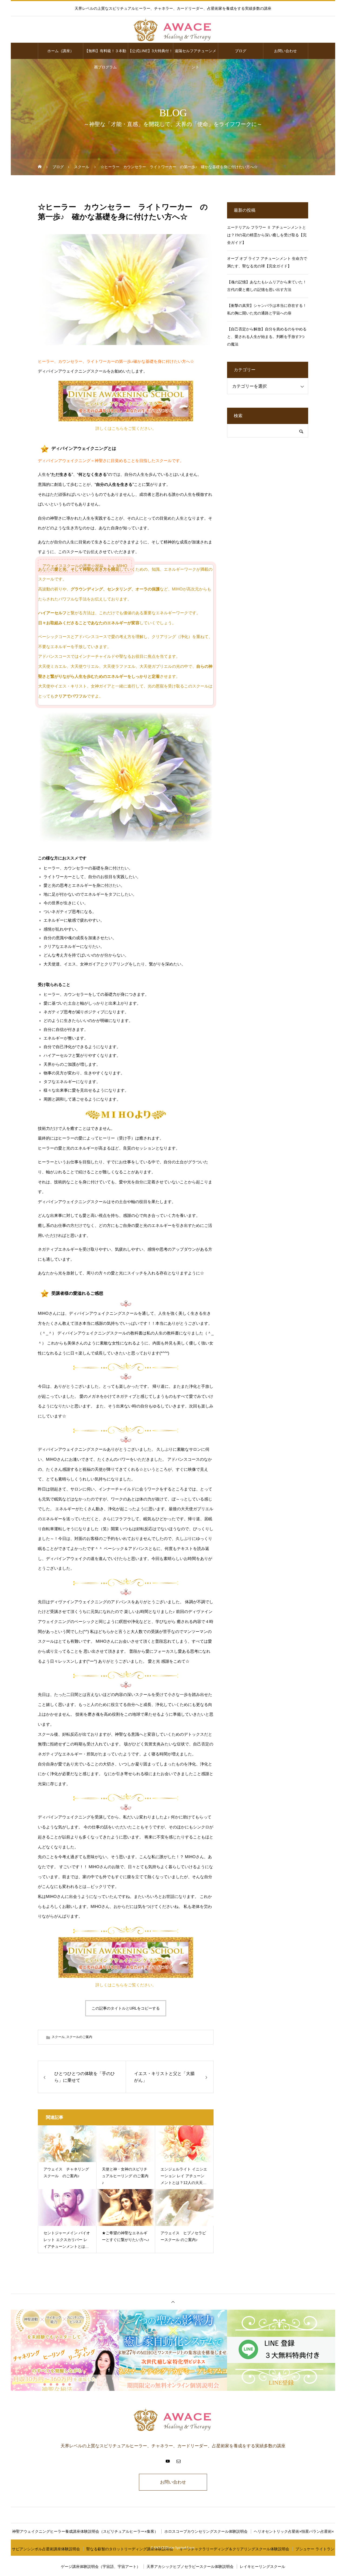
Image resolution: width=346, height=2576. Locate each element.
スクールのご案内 (79, 2037)
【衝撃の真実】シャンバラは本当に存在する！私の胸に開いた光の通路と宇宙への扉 (267, 309)
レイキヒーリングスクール (262, 2567)
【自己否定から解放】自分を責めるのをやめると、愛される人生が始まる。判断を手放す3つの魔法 (267, 337)
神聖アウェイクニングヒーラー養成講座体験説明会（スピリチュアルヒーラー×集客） (85, 2531)
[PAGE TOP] (173, 2302)
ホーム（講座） (61, 51)
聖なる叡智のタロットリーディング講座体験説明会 (130, 2549)
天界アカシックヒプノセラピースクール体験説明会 (190, 2567)
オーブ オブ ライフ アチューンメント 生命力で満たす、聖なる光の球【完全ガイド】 (267, 262)
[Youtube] (168, 2461)
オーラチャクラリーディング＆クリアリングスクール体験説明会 (234, 2549)
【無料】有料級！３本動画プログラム (105, 54)
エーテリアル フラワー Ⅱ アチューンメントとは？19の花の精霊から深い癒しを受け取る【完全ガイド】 (267, 235)
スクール (58, 2037)
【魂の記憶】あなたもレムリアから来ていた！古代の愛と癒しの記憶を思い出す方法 (267, 286)
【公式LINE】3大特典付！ (150, 51)
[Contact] (178, 2461)
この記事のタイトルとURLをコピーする (126, 2008)
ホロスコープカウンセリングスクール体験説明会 (206, 2531)
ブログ (241, 51)
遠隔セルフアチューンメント (195, 54)
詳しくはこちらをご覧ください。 (126, 429)
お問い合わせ (285, 51)
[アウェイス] (173, 30)
